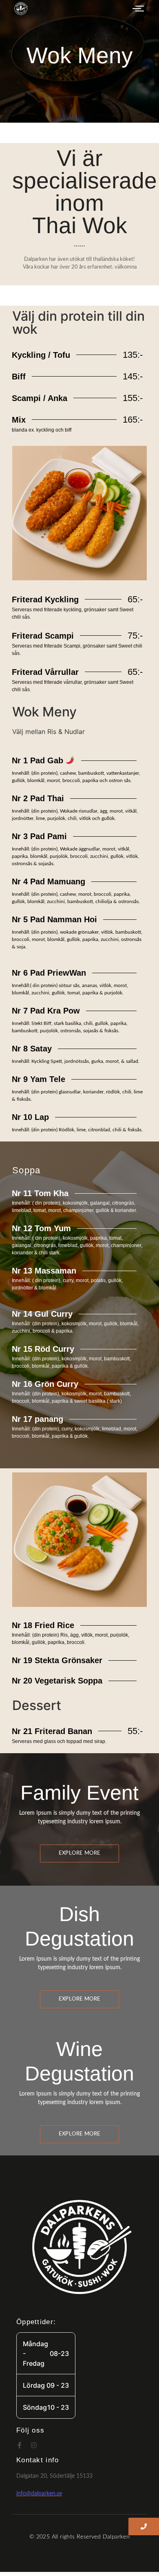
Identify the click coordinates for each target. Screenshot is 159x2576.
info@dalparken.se (39, 2494)
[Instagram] (34, 2445)
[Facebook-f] (20, 2445)
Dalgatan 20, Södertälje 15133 (54, 2476)
